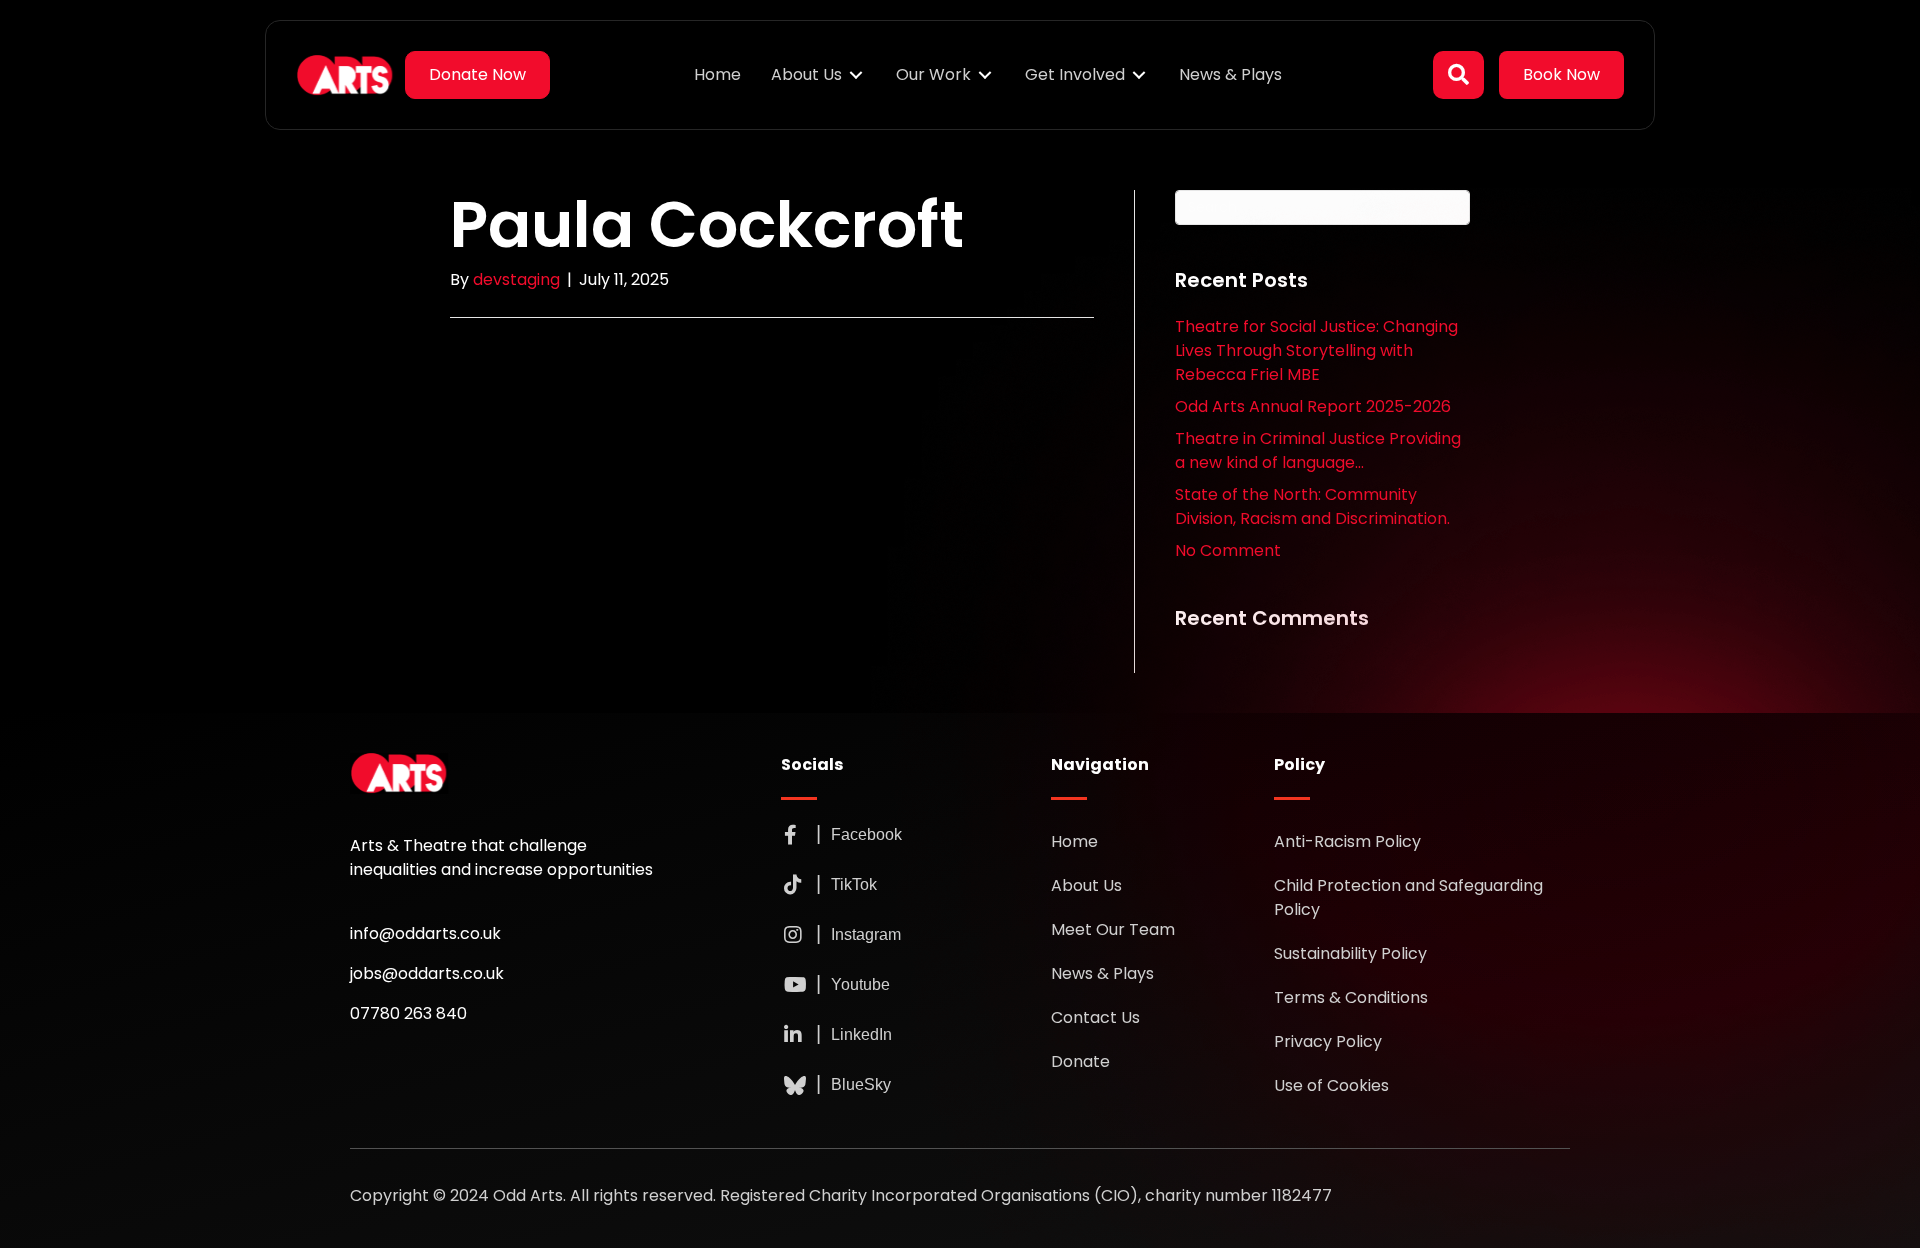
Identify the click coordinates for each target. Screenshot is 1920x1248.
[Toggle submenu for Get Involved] (1139, 75)
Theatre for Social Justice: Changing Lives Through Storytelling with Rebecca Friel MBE (1316, 350)
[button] (1458, 75)
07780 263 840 (408, 1013)
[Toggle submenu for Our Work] (985, 75)
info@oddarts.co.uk (425, 933)
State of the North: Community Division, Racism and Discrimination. (1312, 506)
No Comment (1228, 550)
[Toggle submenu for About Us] (856, 75)
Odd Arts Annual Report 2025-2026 (1313, 406)
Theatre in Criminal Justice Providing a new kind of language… (1318, 450)
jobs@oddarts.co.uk (427, 973)
